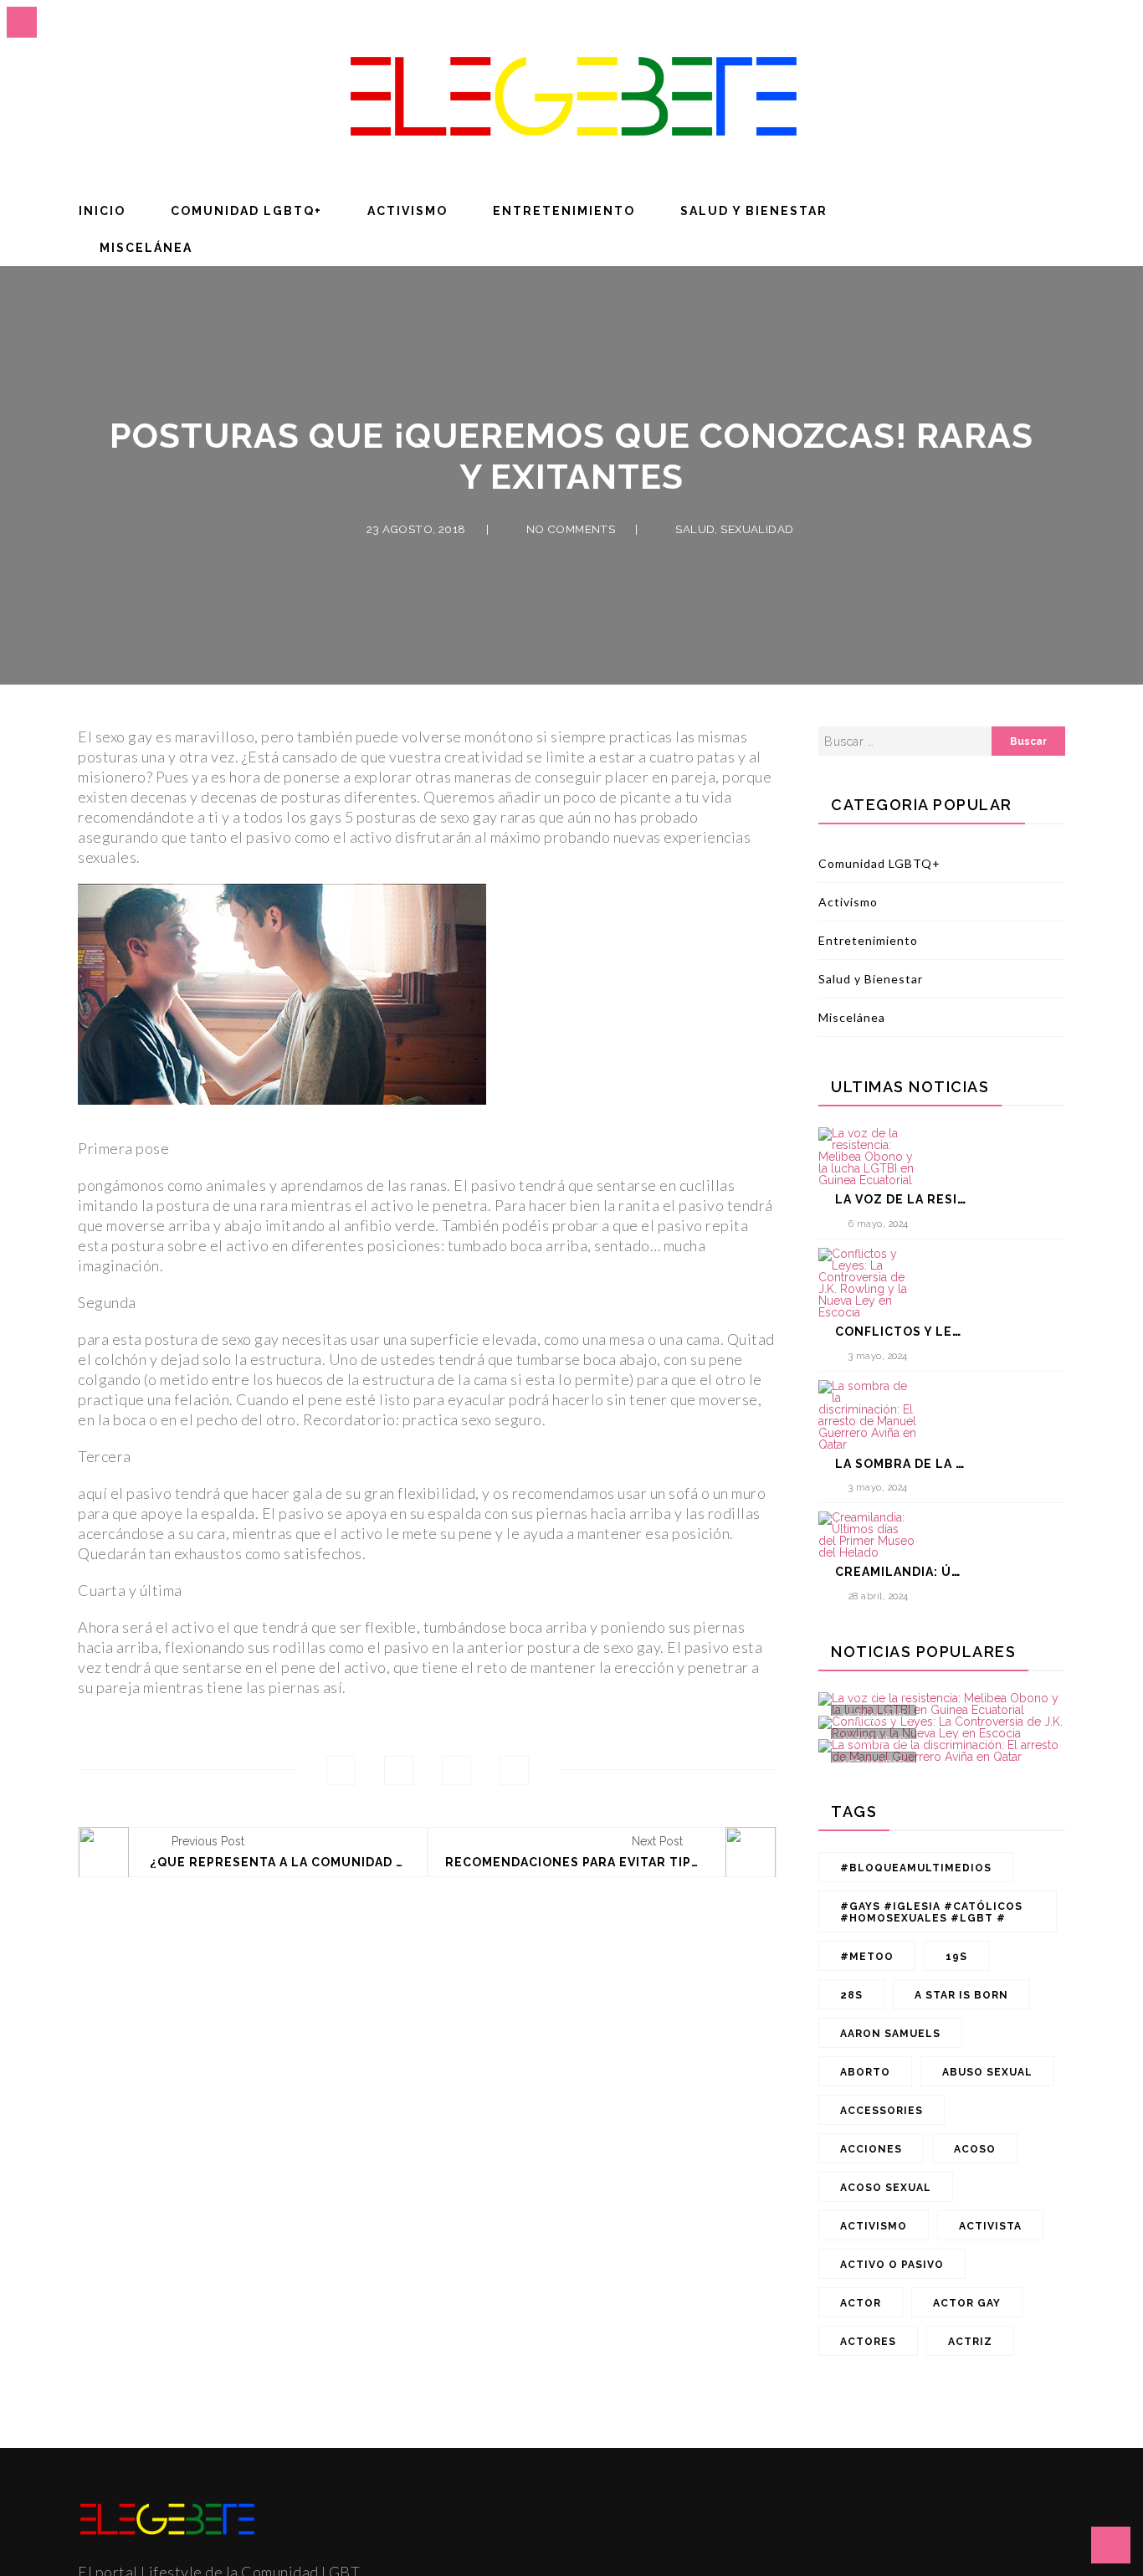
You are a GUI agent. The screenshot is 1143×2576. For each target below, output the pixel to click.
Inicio (102, 211)
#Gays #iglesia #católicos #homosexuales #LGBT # (931, 1912)
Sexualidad (757, 529)
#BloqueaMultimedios (916, 1868)
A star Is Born (961, 1995)
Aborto (865, 2072)
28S (851, 1995)
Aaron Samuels (890, 2034)
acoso (975, 2149)
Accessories (882, 2111)
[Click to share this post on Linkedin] (514, 1770)
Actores (868, 2342)
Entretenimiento (564, 211)
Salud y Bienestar (754, 211)
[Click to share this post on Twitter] (399, 1770)
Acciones (871, 2149)
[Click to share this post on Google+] (456, 1770)
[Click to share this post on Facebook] (341, 1770)
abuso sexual (987, 2072)
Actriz (970, 2342)
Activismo (407, 211)
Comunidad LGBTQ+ (246, 211)
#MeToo (867, 1957)
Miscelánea (146, 248)
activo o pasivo (892, 2265)
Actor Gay (967, 2303)
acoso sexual (886, 2188)
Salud (695, 529)
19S (956, 1957)
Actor (861, 2303)
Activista (990, 2226)
